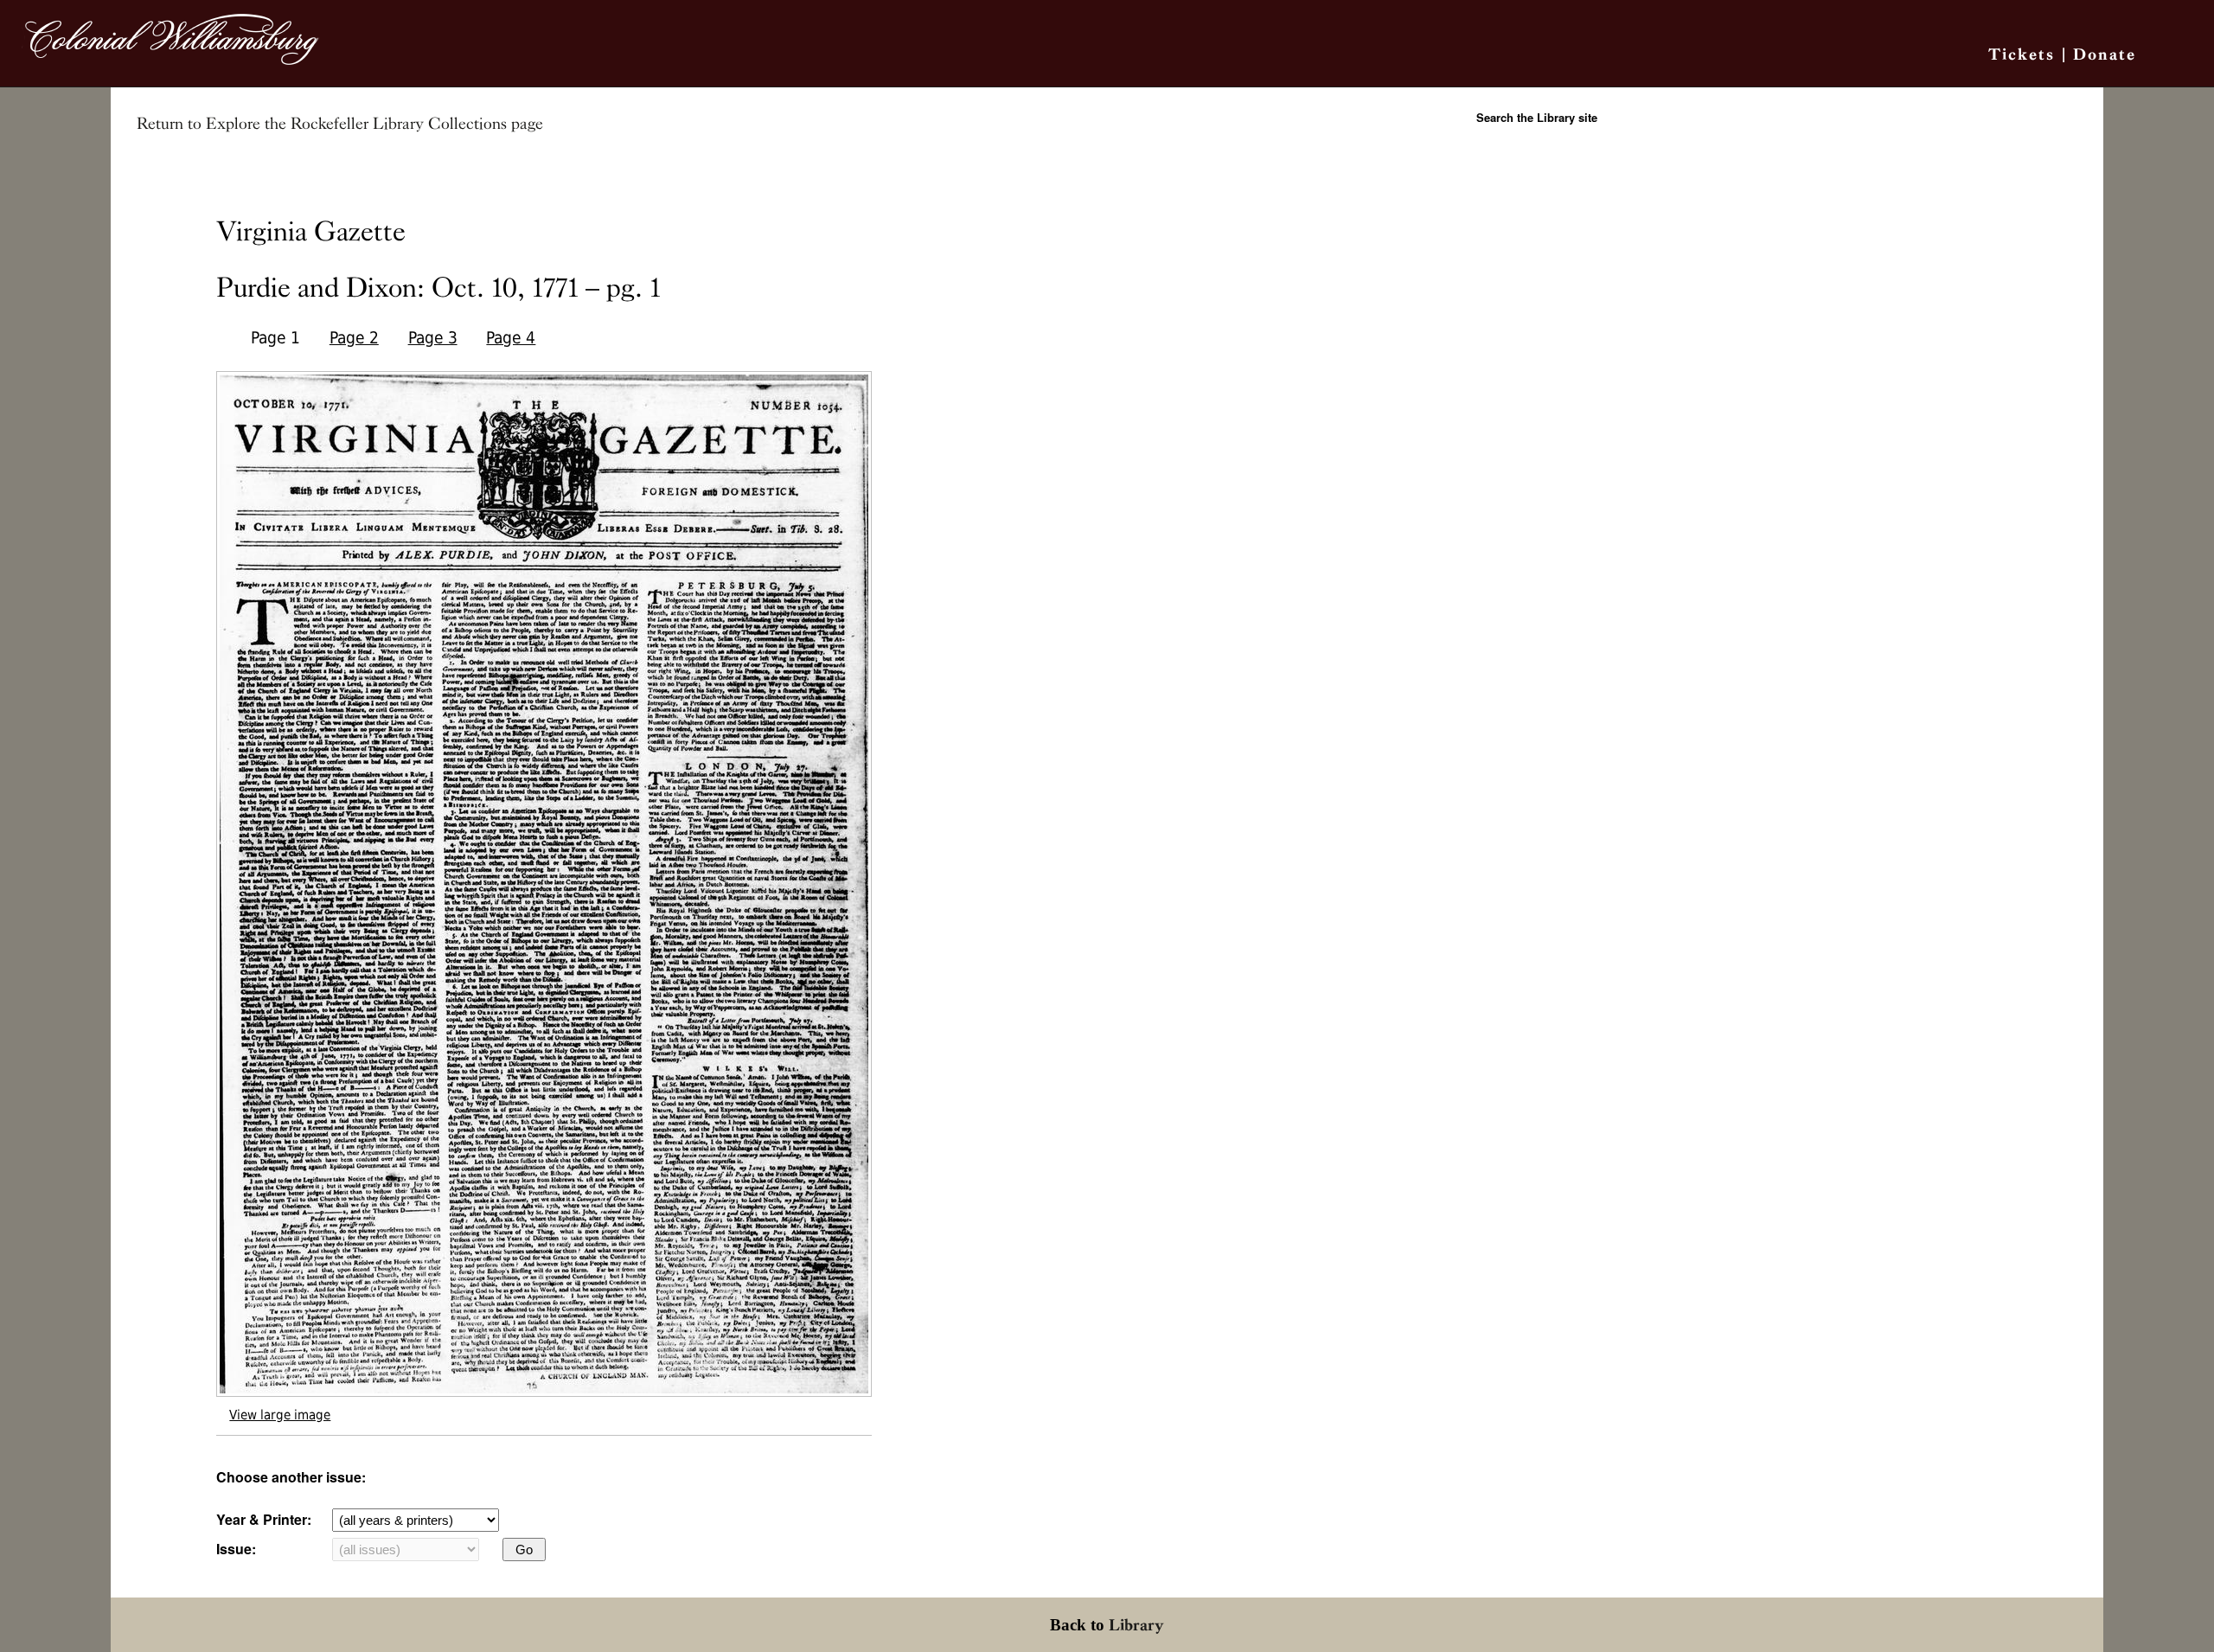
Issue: (236, 1549)
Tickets (2022, 54)
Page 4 (511, 338)
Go (524, 1550)
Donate (2105, 54)
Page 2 (354, 338)
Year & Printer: (264, 1519)
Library (1136, 1625)
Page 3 (433, 338)
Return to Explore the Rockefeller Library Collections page (340, 124)
